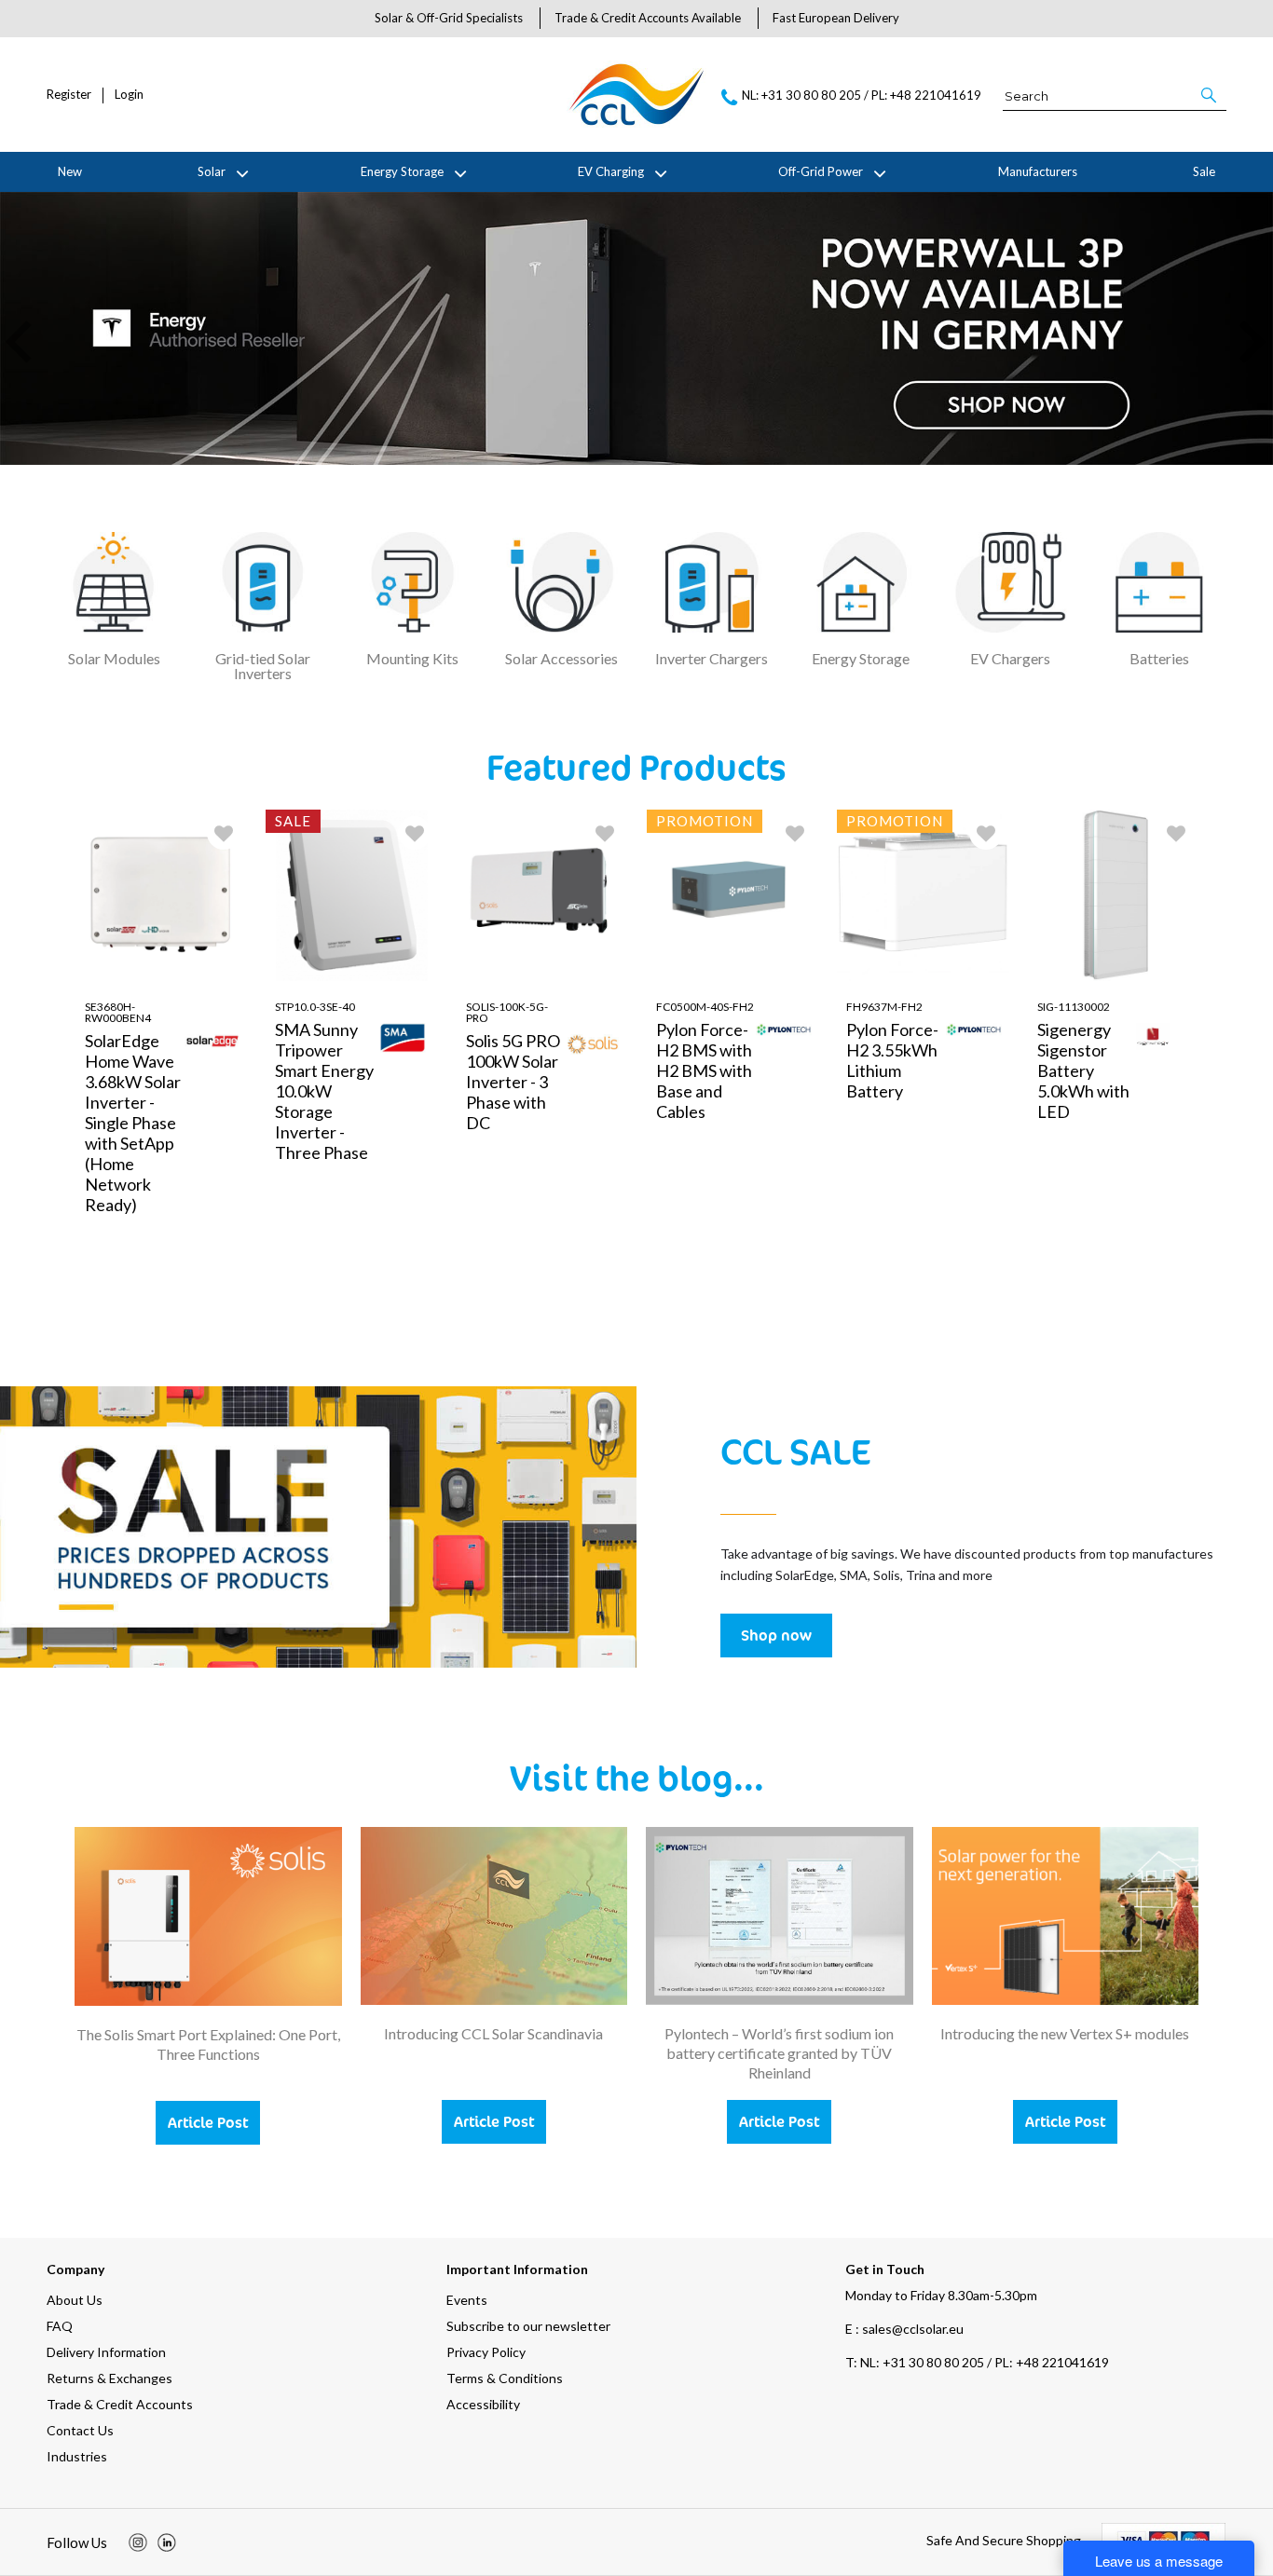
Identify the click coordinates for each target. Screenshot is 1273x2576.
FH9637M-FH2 (884, 1007)
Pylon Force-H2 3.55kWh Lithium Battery (892, 1060)
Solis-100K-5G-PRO (507, 1012)
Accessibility (483, 2404)
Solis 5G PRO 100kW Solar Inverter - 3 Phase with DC (513, 1082)
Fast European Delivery (836, 18)
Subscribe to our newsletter (528, 2326)
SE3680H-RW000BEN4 (118, 1012)
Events (467, 2300)
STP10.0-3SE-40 (315, 1007)
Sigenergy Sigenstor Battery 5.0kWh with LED (1083, 1070)
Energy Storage (402, 171)
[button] (1210, 95)
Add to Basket (210, 1308)
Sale (1204, 171)
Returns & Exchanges (110, 2378)
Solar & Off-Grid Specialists (449, 18)
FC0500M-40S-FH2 (705, 1007)
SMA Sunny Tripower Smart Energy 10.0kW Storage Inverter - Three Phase (324, 1091)
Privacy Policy (486, 2352)
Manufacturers (1038, 171)
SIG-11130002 (1074, 1007)
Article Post (208, 2122)
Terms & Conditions (505, 2378)
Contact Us (80, 2430)
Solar (212, 171)
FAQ (60, 2326)
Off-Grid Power (821, 171)
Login (129, 95)
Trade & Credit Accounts (120, 2404)
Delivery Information (106, 2352)
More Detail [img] (124, 1308)
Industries (77, 2456)
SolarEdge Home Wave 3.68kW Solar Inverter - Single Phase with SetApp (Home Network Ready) (133, 1123)
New (70, 171)
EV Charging (611, 171)
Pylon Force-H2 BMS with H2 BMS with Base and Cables (704, 1070)
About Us (75, 2300)
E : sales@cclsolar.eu (904, 2329)
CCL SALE (795, 1451)
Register (69, 95)
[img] (138, 2542)
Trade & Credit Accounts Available (648, 18)
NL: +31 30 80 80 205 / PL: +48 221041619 (977, 2362)
